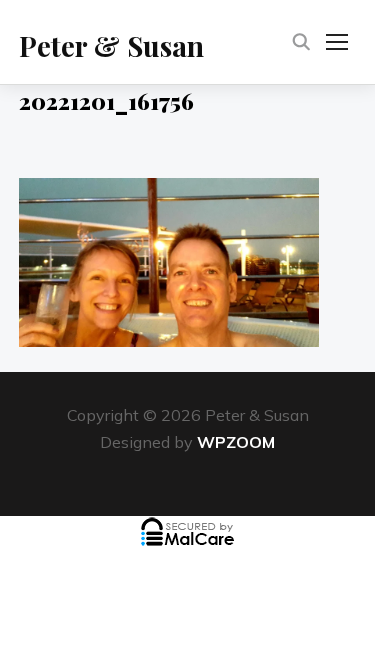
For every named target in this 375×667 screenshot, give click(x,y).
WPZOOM (236, 442)
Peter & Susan (111, 45)
